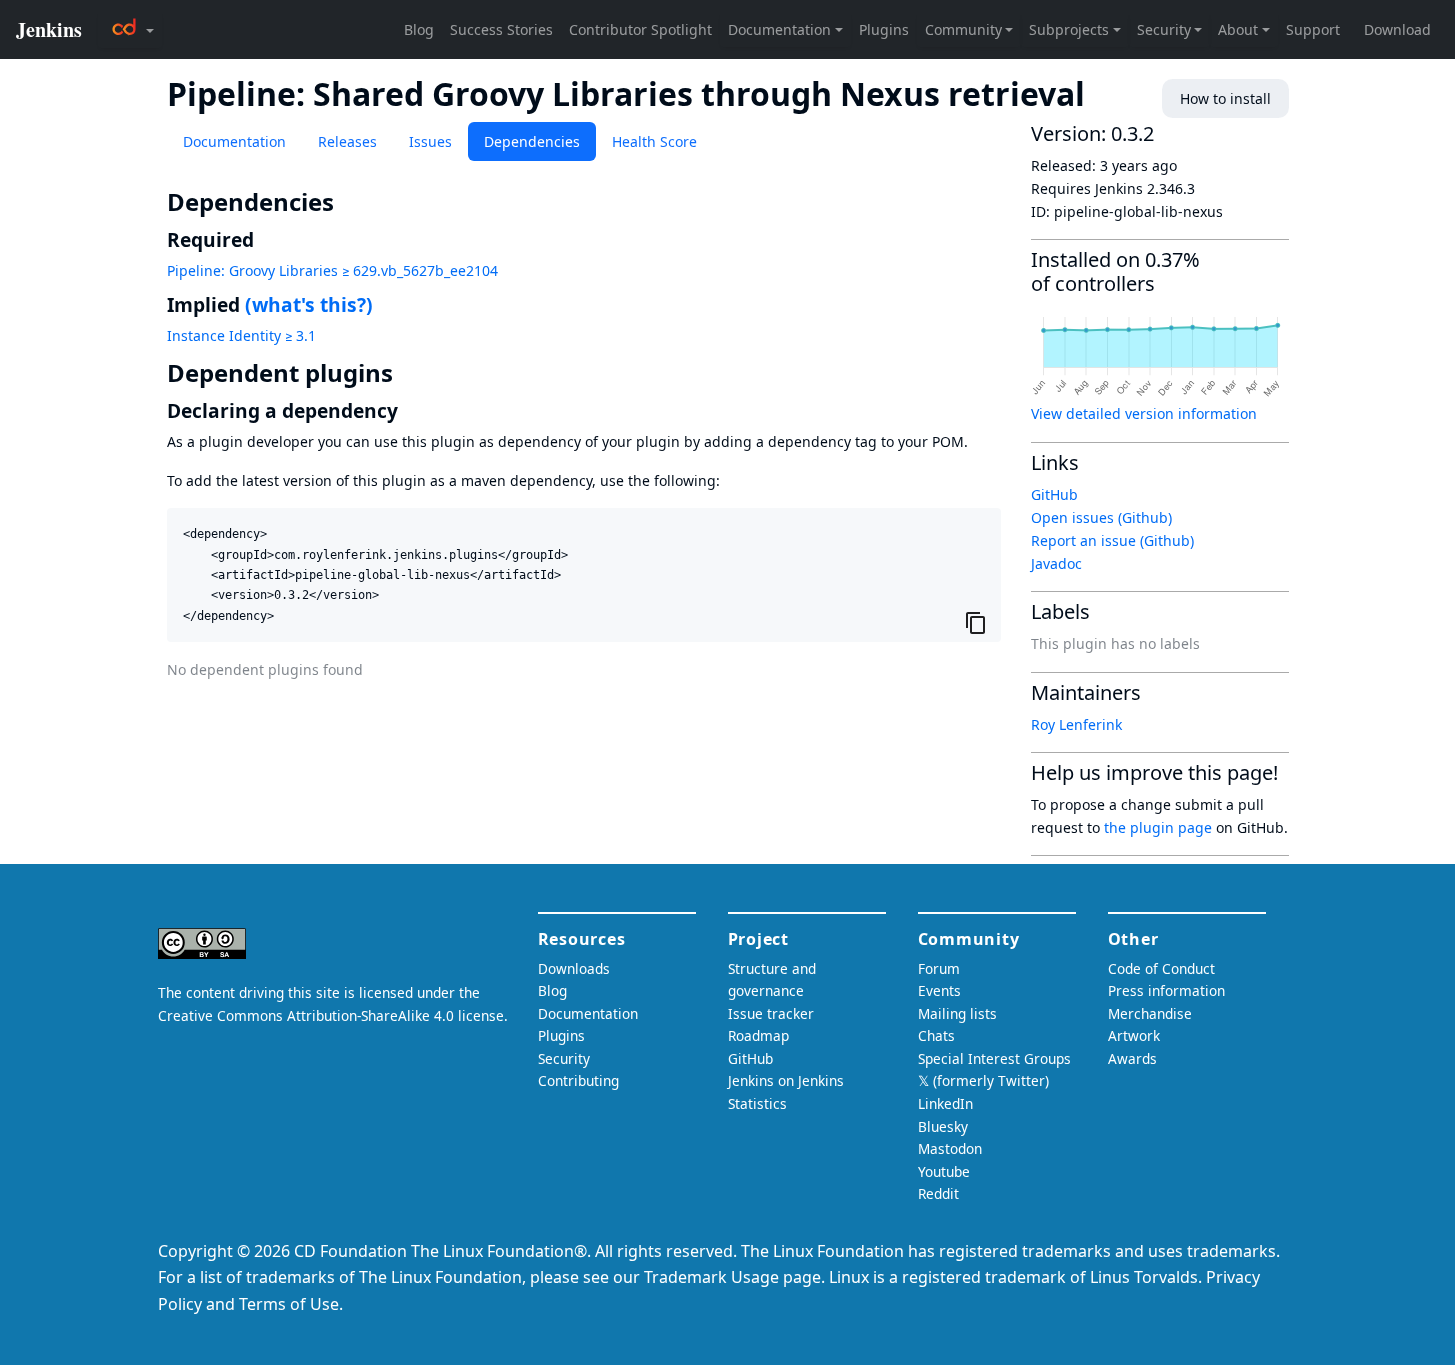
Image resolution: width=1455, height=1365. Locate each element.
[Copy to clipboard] (976, 622)
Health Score (654, 141)
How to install (1225, 98)
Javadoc (1056, 563)
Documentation (234, 141)
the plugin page (1158, 827)
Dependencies (532, 141)
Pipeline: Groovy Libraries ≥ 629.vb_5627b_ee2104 (332, 270)
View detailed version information (1144, 413)
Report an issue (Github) (1112, 540)
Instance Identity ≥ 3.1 (241, 335)
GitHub (1054, 494)
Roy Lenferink (1076, 724)
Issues (430, 141)
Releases (347, 141)
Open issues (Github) (1101, 517)
